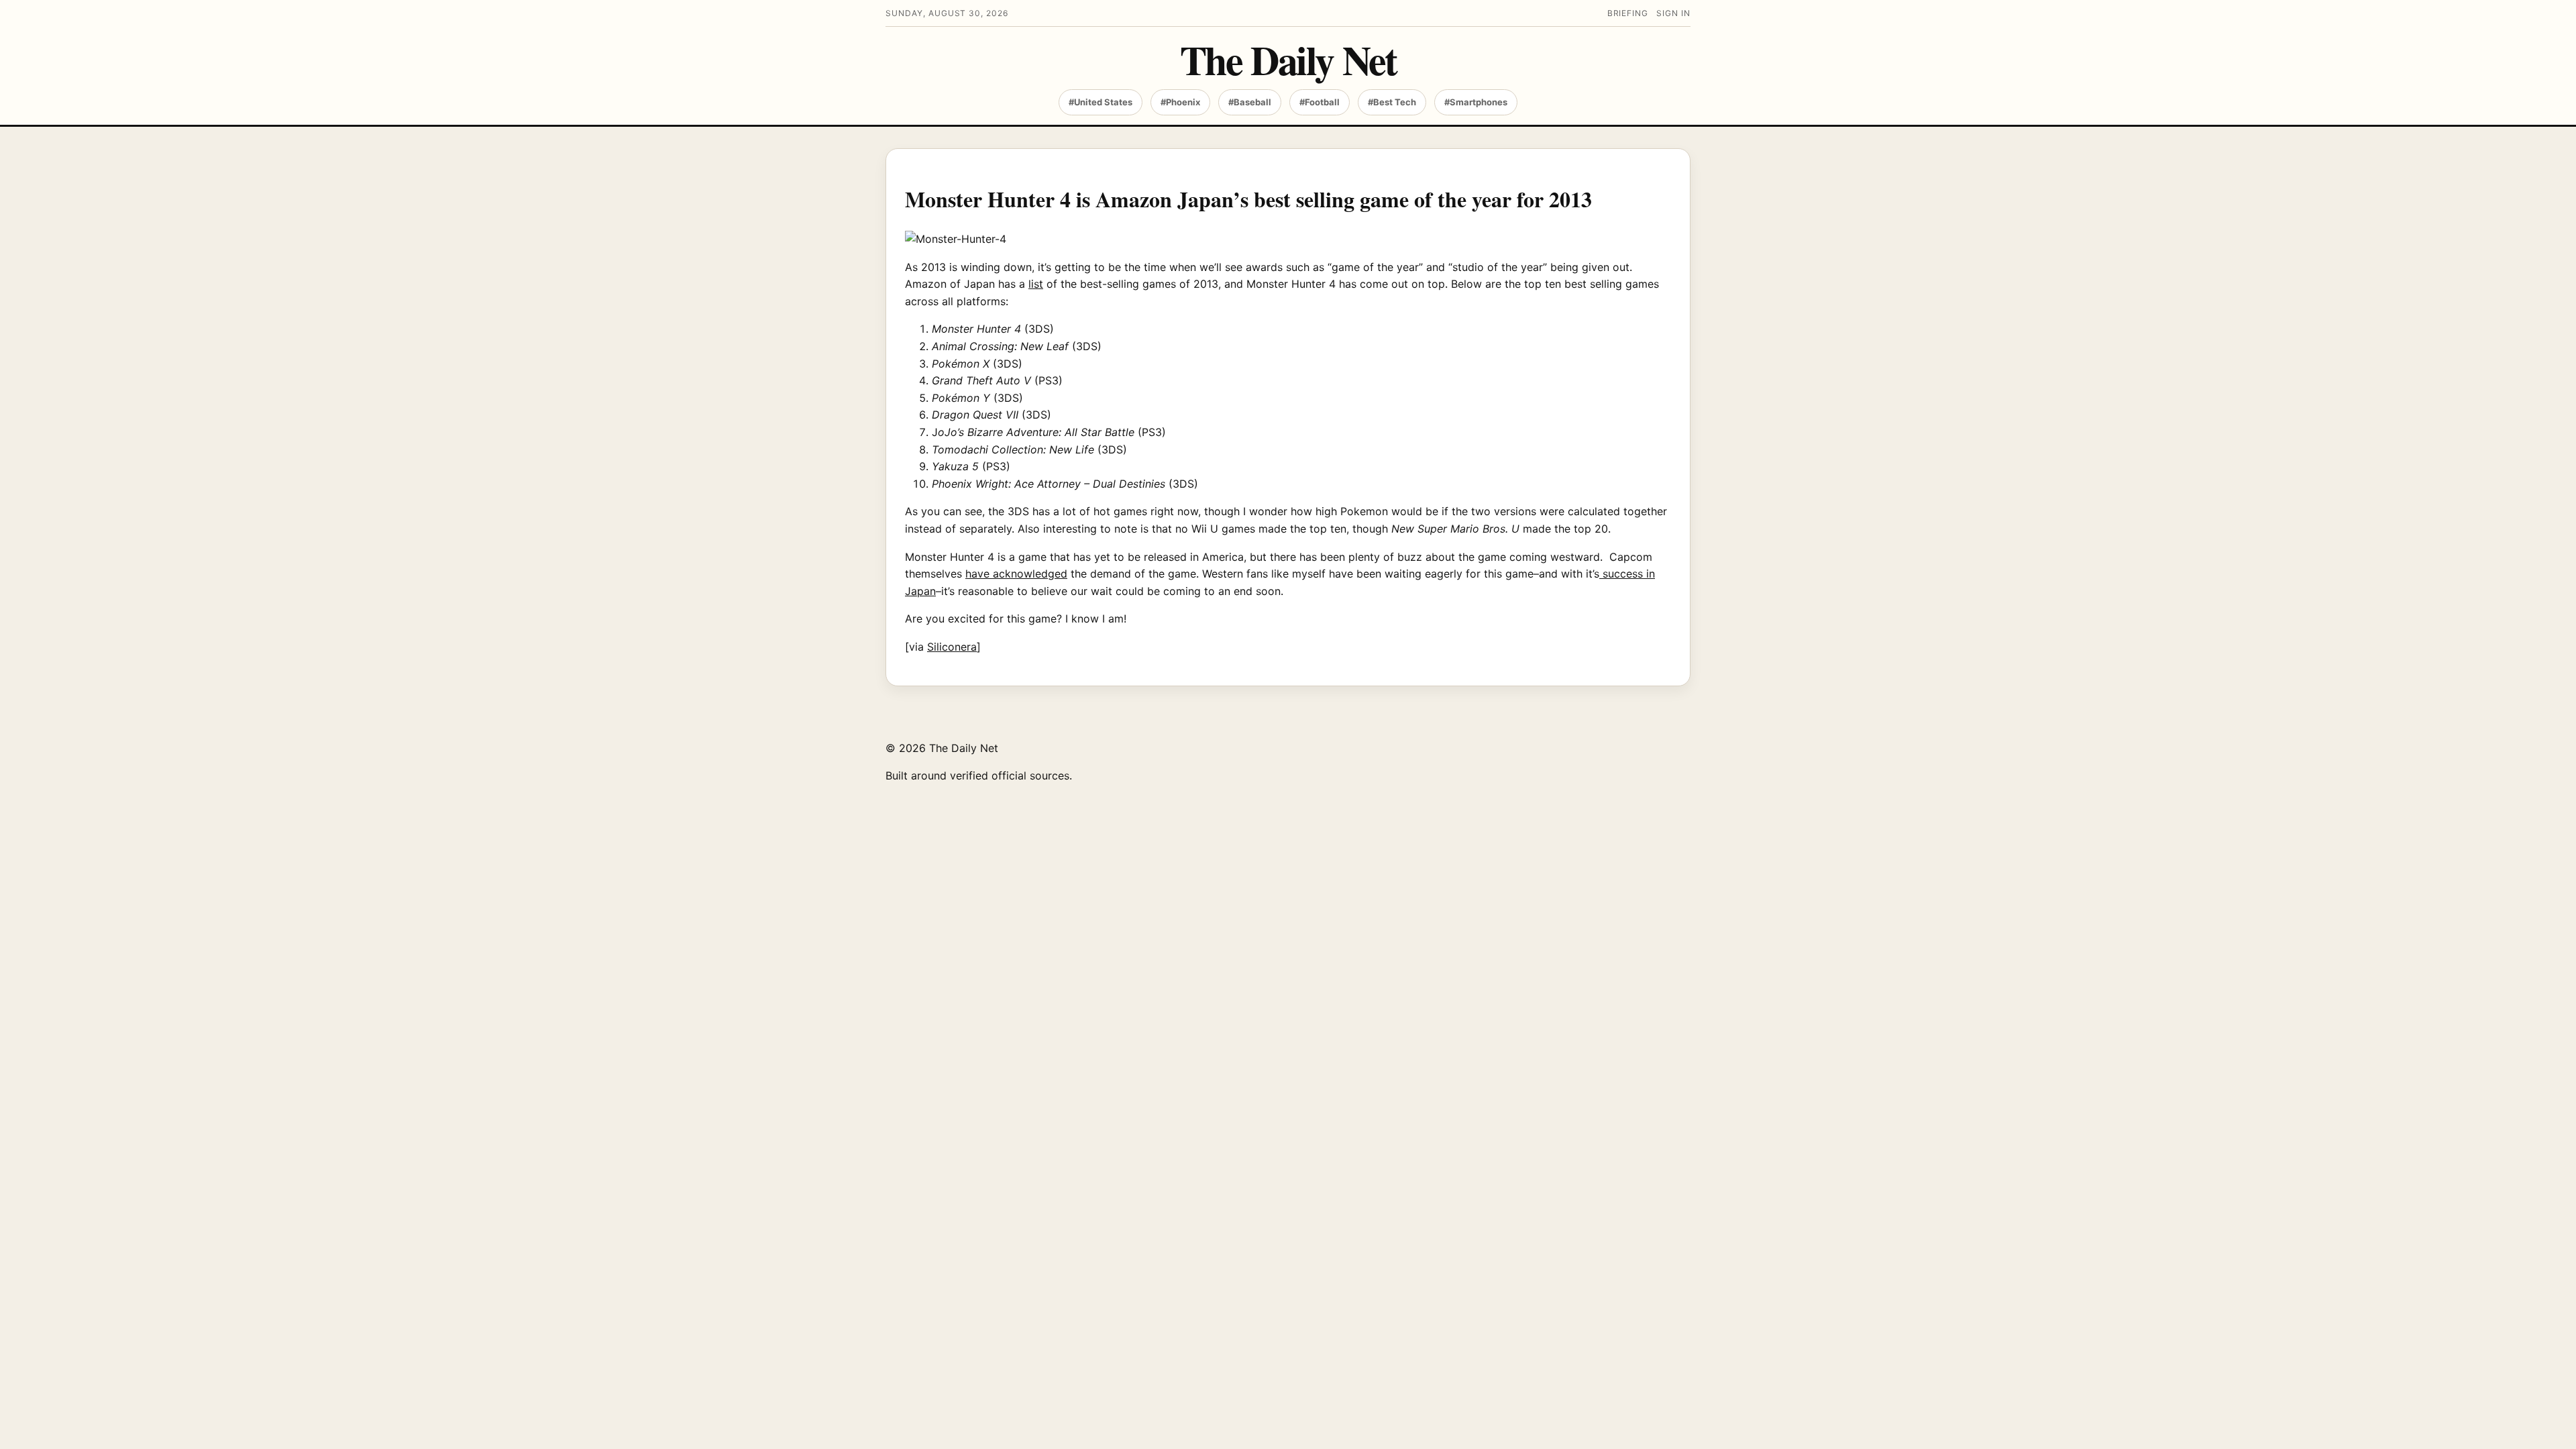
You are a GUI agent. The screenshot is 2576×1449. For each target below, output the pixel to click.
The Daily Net (1288, 59)
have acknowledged (1016, 574)
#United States (1101, 102)
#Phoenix (1180, 102)
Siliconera (952, 647)
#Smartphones (1476, 102)
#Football (1320, 102)
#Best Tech (1392, 102)
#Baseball (1250, 102)
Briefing (1628, 13)
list (1036, 284)
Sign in (1673, 13)
